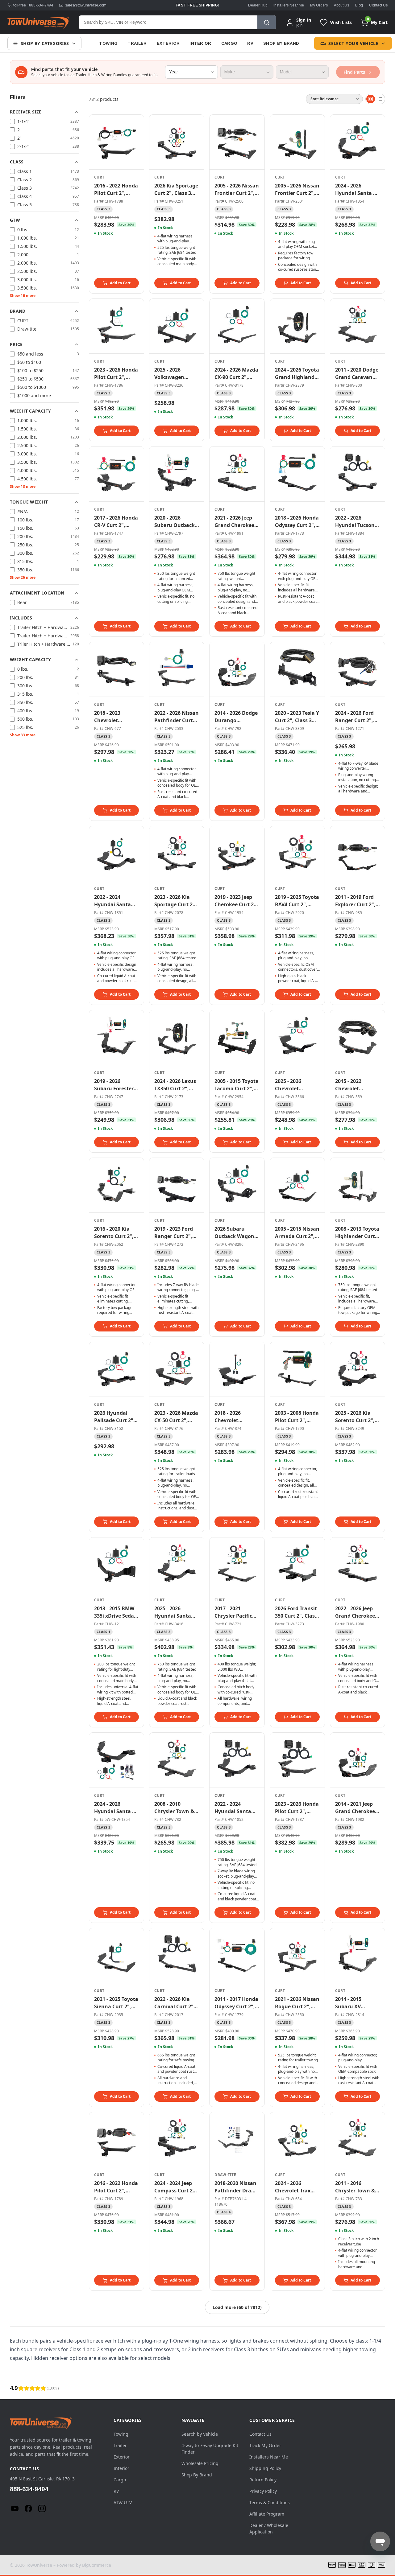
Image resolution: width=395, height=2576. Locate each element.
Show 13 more (23, 486)
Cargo (229, 43)
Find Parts (354, 72)
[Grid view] (371, 99)
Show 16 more (23, 296)
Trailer (137, 43)
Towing (108, 43)
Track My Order (265, 2445)
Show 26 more (23, 577)
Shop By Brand (281, 43)
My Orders (319, 5)
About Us (341, 5)
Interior (200, 43)
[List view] (380, 99)
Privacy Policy (263, 2491)
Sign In (304, 20)
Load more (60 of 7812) (237, 2307)
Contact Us (378, 5)
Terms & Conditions (270, 2502)
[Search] (267, 22)
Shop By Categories (45, 43)
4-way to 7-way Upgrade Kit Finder (210, 2449)
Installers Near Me (289, 5)
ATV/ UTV (123, 2502)
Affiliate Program (267, 2514)
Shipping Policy (265, 2468)
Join (299, 25)
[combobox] (168, 22)
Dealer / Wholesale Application (269, 2529)
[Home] (38, 23)
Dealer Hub (258, 5)
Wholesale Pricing (200, 2463)
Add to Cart (120, 283)
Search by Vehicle (200, 2434)
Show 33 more (23, 735)
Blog (359, 5)
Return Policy (263, 2480)
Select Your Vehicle (353, 43)
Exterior (168, 43)
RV (250, 43)
